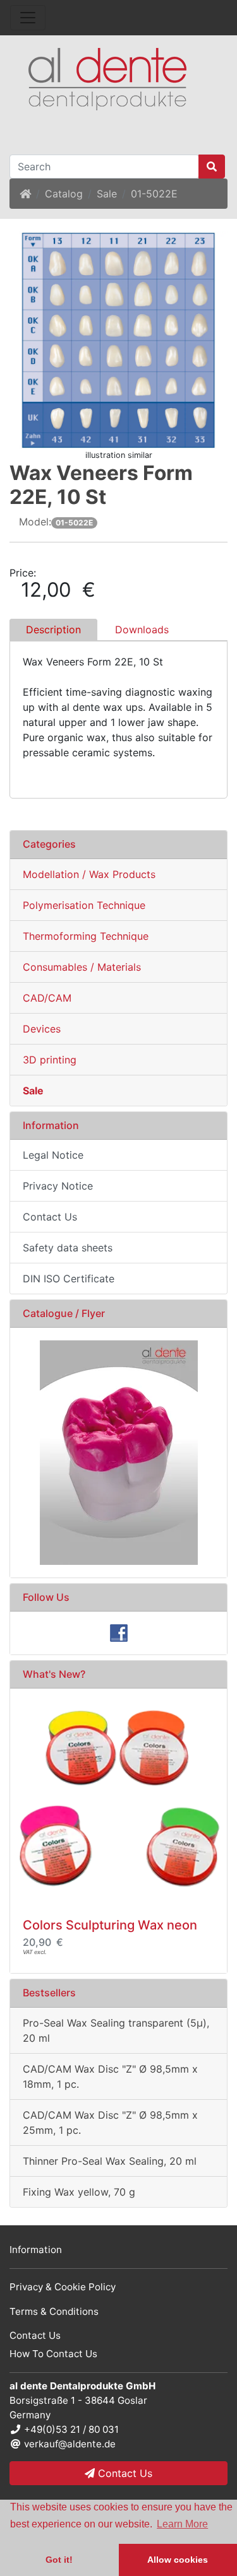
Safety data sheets (68, 1248)
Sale (107, 194)
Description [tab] (53, 629)
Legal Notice (53, 1155)
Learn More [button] (182, 2524)
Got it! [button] (59, 2560)
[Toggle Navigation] (28, 18)
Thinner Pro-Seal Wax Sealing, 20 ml (110, 2161)
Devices (42, 1029)
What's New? (54, 1674)
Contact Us (50, 1217)
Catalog (64, 194)
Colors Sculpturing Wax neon (110, 1925)
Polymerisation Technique (84, 905)
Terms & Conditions (54, 2311)
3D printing (50, 1060)
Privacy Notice (58, 1186)
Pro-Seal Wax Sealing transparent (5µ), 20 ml (116, 2030)
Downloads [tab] (142, 629)
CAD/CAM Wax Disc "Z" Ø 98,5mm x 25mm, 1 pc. (110, 2122)
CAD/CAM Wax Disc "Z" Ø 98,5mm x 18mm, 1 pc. (110, 2076)
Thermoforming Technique (86, 936)
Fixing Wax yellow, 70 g (79, 2192)
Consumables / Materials (82, 967)
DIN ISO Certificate (69, 1279)
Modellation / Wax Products (89, 874)
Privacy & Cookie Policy (63, 2287)
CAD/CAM (47, 998)
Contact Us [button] (124, 2473)
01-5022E (154, 194)
